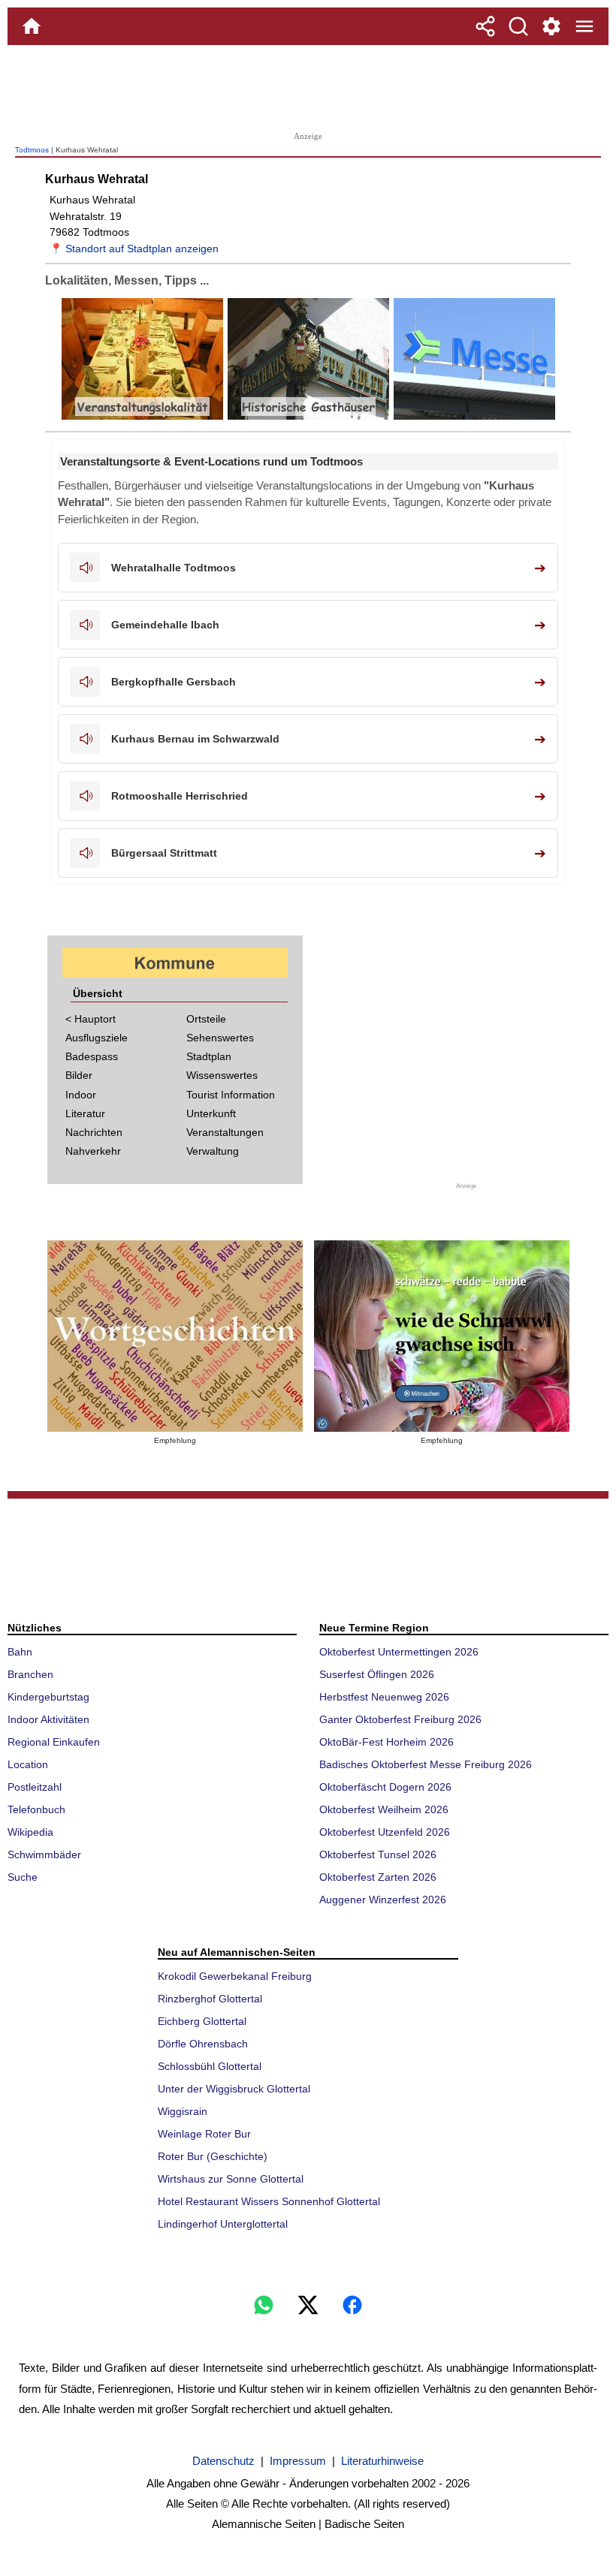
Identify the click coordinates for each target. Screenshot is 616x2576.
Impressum (298, 2461)
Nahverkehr (93, 1151)
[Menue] (584, 26)
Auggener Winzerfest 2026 (383, 1900)
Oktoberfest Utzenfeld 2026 (385, 1832)
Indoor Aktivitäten (48, 1719)
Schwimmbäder (44, 1854)
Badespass (92, 1056)
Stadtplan (209, 1056)
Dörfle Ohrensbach (203, 2044)
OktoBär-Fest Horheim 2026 (387, 1742)
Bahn (20, 1652)
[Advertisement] (308, 86)
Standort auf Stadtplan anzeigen (142, 249)
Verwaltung (213, 1151)
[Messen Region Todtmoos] (473, 416)
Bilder (79, 1075)
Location (28, 1764)
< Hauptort (91, 1019)
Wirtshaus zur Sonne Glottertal (231, 2179)
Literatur (85, 1113)
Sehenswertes (220, 1038)
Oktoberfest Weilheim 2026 (384, 1809)
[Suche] (518, 26)
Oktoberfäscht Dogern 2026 (385, 1787)
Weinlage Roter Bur (204, 2134)
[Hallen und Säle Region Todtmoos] (142, 416)
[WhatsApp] (264, 2305)
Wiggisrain (183, 2111)
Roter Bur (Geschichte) (213, 2156)
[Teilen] (485, 26)
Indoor (81, 1095)
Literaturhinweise (382, 2461)
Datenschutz (223, 2461)
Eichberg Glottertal (202, 2021)
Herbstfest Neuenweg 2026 (384, 1697)
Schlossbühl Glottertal (210, 2066)
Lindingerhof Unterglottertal (223, 2224)
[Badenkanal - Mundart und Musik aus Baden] (442, 1336)
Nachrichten (94, 1132)
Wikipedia (30, 1832)
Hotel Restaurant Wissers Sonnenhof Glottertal (269, 2201)
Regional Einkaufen (54, 1742)
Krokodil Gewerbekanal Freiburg (235, 1976)
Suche (23, 1877)
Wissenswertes (222, 1075)
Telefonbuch (36, 1809)
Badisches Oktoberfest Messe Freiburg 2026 (426, 1764)
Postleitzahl (35, 1787)
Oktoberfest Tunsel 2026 (378, 1854)
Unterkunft (211, 1113)
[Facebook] (352, 2305)
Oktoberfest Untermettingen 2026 (399, 1652)
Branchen (30, 1674)
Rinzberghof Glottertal (210, 1999)
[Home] (32, 26)
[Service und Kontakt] (551, 26)
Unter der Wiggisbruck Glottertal (234, 2089)
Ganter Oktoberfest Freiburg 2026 (400, 1719)
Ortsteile (206, 1019)
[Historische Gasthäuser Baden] (307, 416)
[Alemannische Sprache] (175, 1336)
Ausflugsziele (97, 1038)
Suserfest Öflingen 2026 (377, 1674)
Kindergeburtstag (48, 1697)
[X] (308, 2305)
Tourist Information (231, 1095)
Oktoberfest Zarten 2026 (378, 1877)
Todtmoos (32, 150)
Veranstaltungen (225, 1132)
